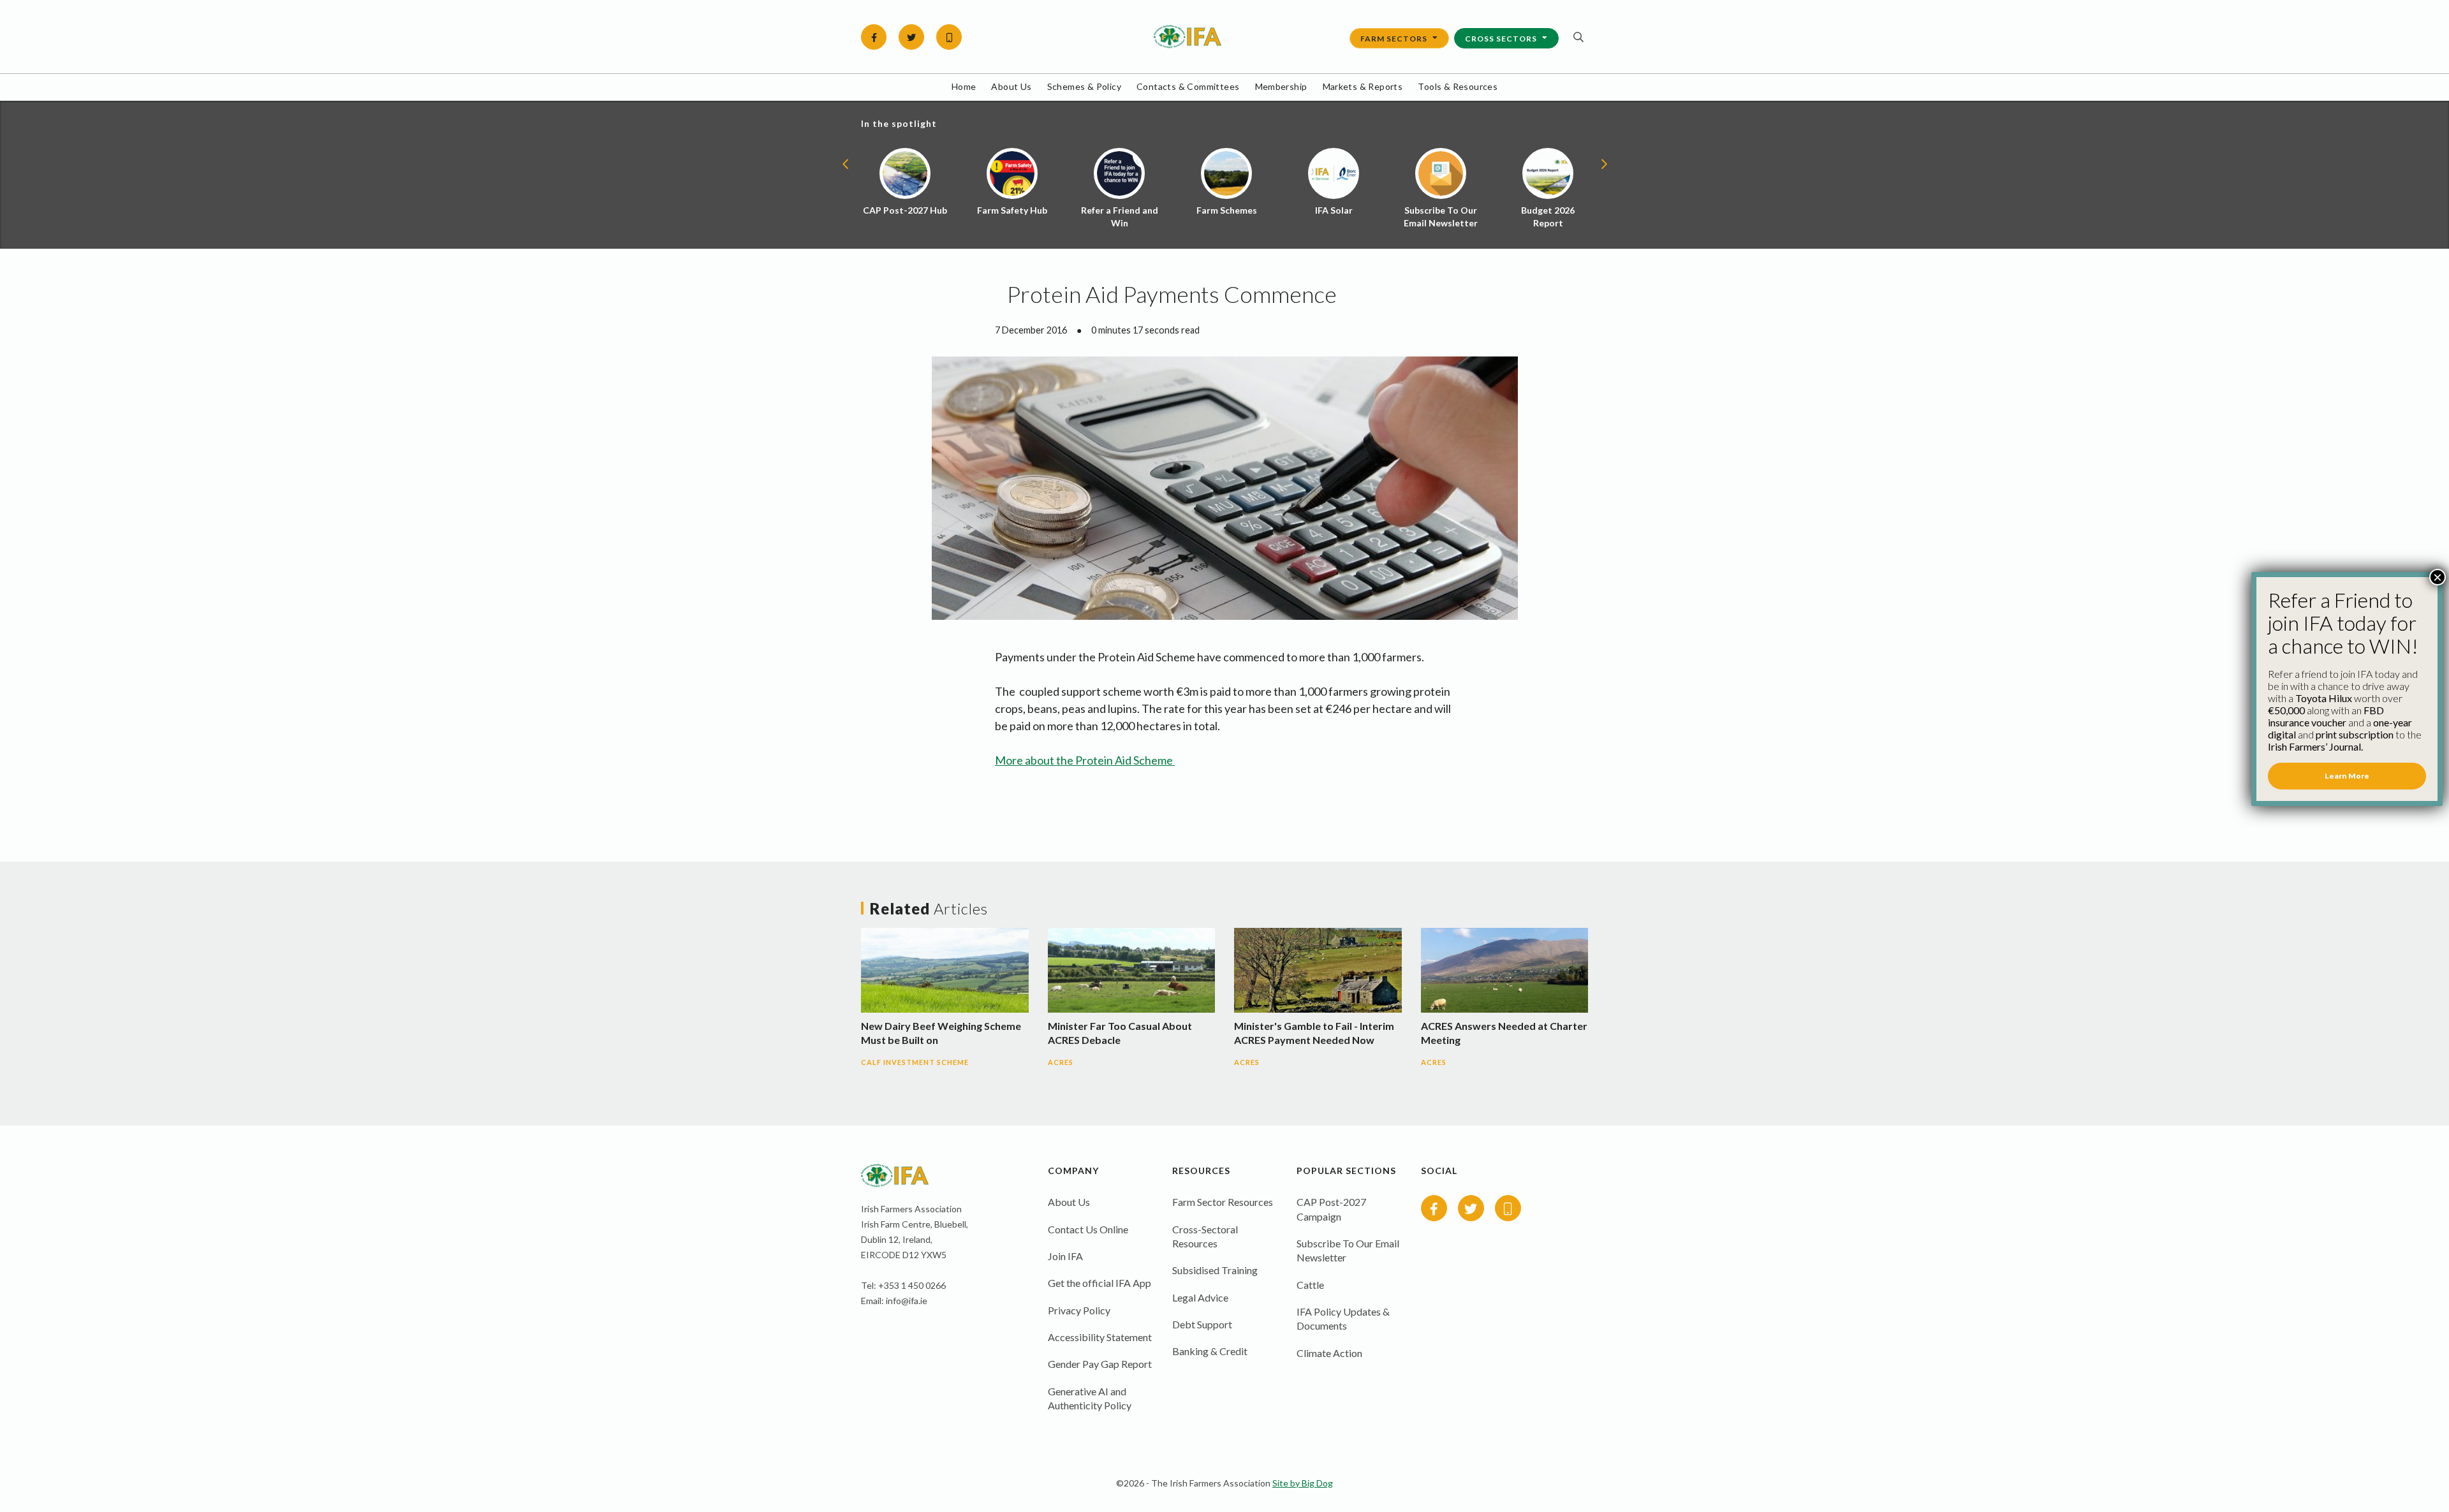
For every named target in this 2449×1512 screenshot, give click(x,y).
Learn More (2347, 776)
